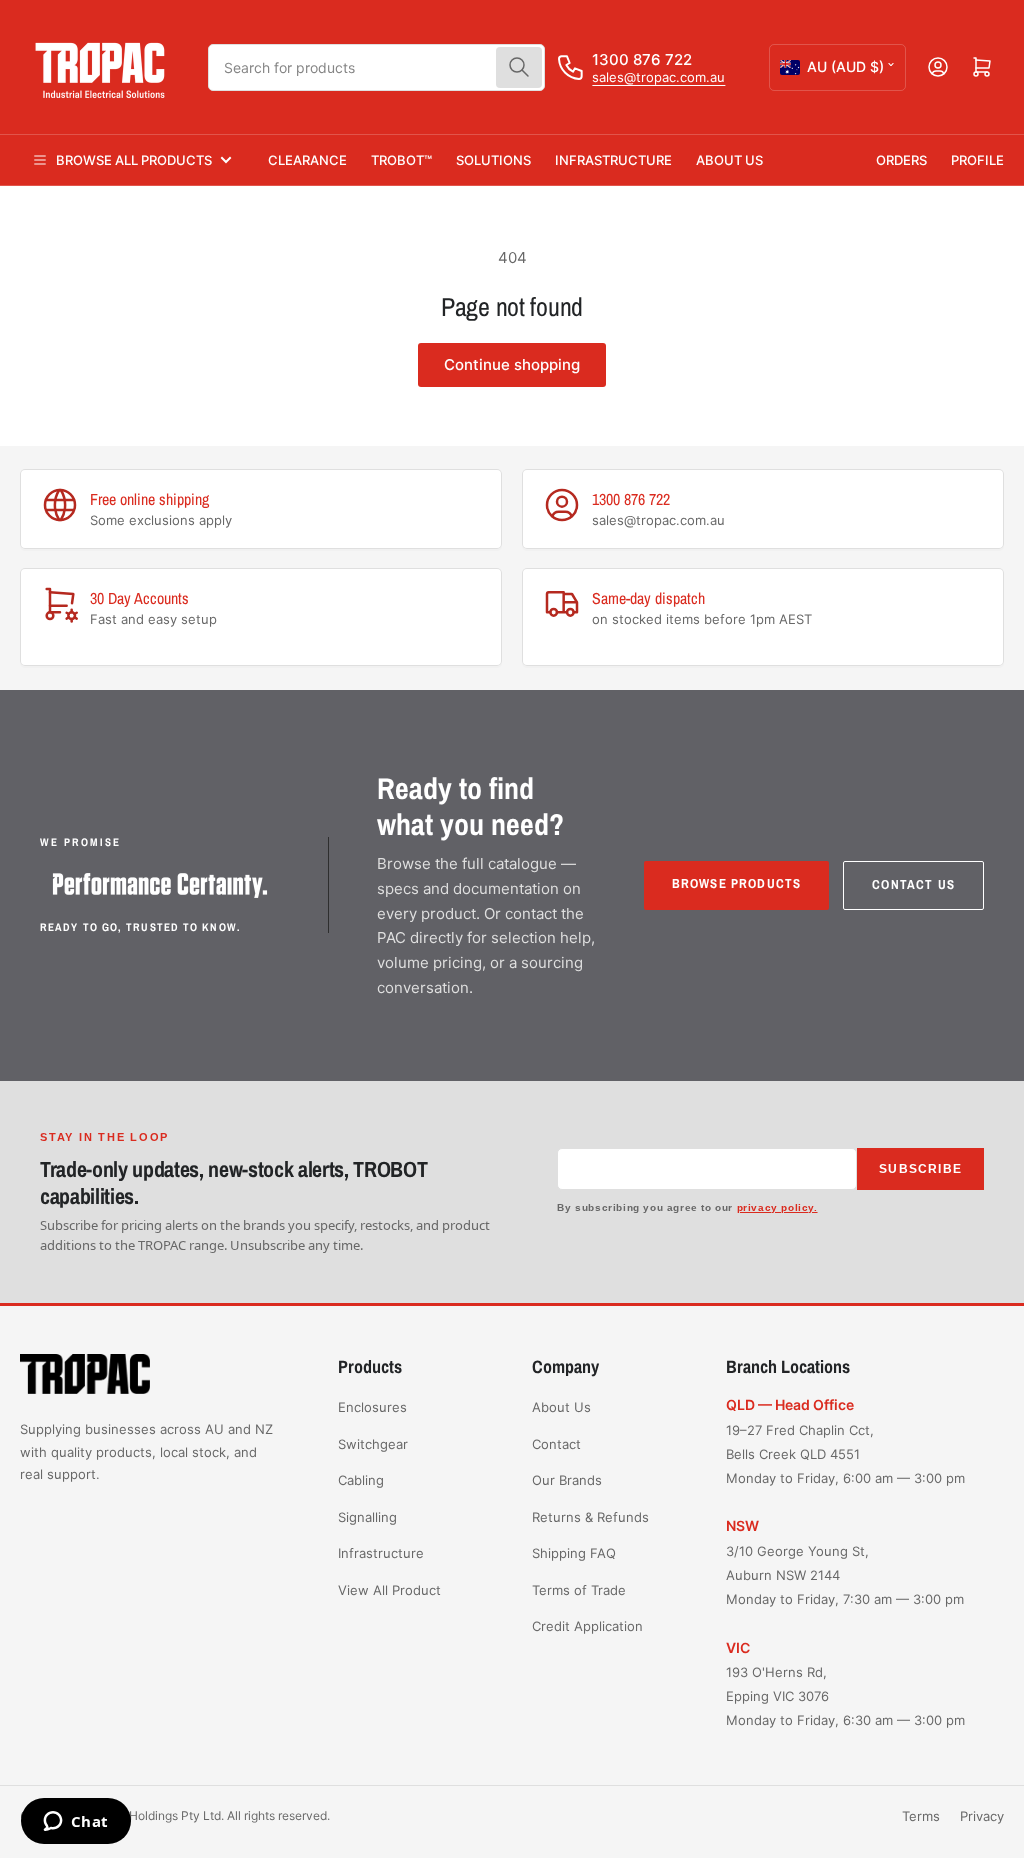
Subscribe (920, 1169)
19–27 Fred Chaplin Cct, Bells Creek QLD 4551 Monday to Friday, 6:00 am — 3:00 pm (845, 1454)
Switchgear (373, 1444)
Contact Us (913, 884)
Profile (977, 160)
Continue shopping (512, 364)
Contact (556, 1444)
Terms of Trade (579, 1590)
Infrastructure (613, 160)
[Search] (519, 67)
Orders (901, 160)
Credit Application (587, 1626)
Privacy (982, 1816)
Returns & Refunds (590, 1517)
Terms (921, 1816)
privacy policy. (777, 1207)
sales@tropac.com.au (658, 77)
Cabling (361, 1480)
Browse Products (737, 883)
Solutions (493, 160)
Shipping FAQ (574, 1553)
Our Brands (567, 1480)
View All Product (389, 1590)
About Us (729, 160)
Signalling (367, 1517)
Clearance (307, 160)
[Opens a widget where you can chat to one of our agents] (75, 1823)
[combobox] (376, 67)
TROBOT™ (401, 160)
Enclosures (372, 1407)
